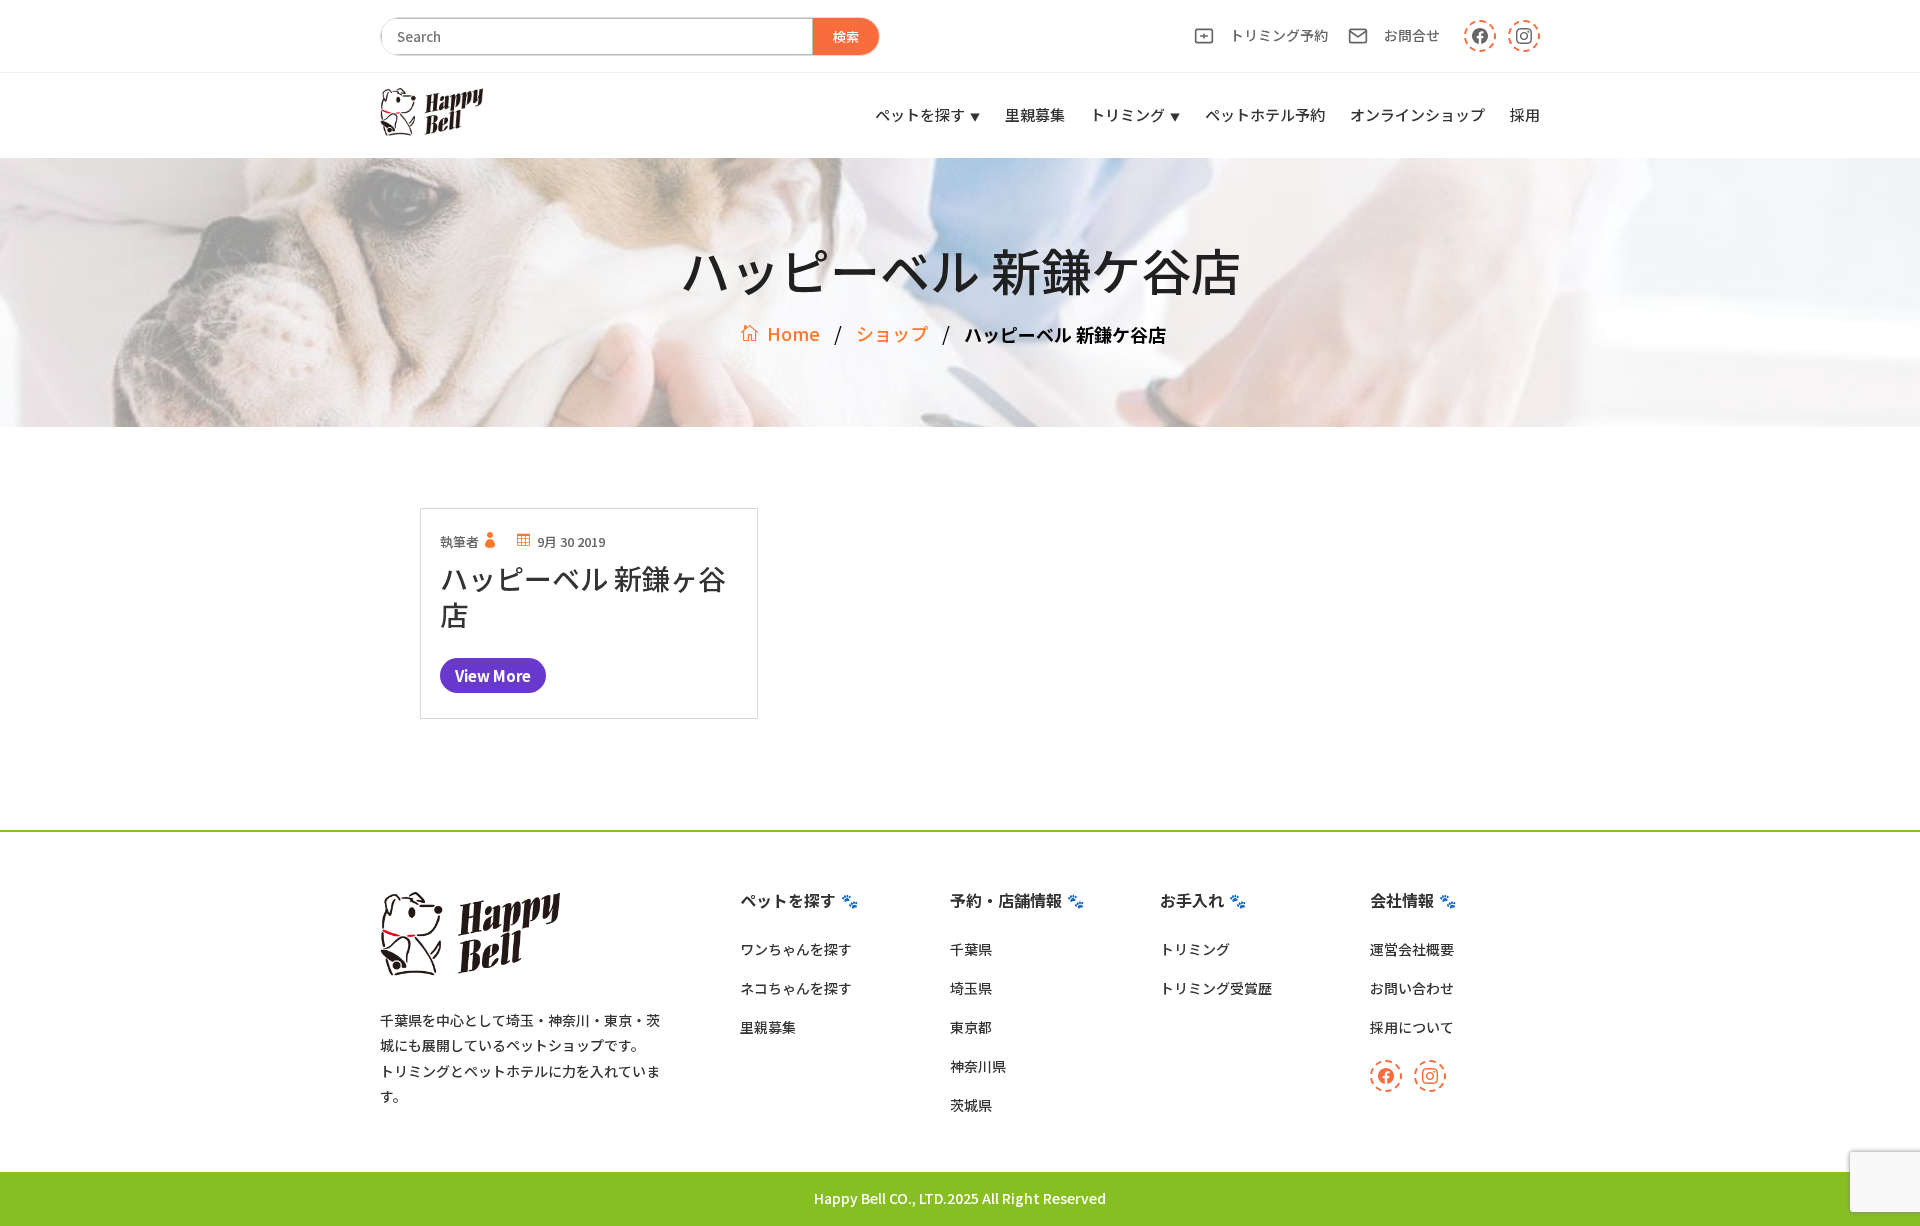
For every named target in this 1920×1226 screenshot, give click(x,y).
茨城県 (971, 1105)
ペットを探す (920, 114)
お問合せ (1412, 35)
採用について (1412, 1027)
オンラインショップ (1417, 114)
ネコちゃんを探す (796, 988)
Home (793, 333)
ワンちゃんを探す (796, 949)
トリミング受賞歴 (1216, 988)
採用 (1525, 114)
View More (493, 675)
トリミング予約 (1279, 35)
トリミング (1127, 114)
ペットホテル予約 (1265, 114)
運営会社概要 (1412, 949)
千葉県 (971, 949)
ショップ (892, 333)
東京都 (971, 1027)
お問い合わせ (1412, 988)
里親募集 (1035, 114)
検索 (846, 36)
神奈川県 (978, 1066)
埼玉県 (971, 988)
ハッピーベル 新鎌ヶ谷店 (583, 596)
